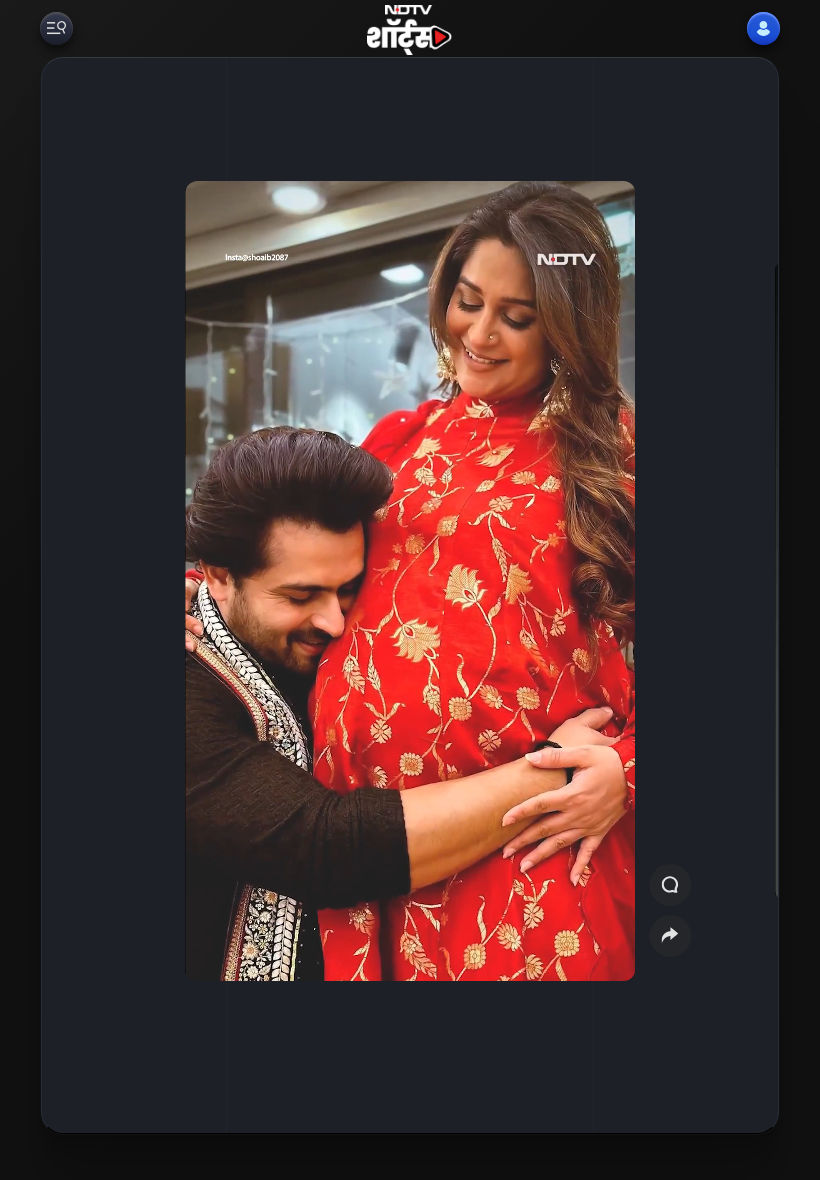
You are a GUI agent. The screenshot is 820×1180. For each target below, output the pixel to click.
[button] (733, 595)
